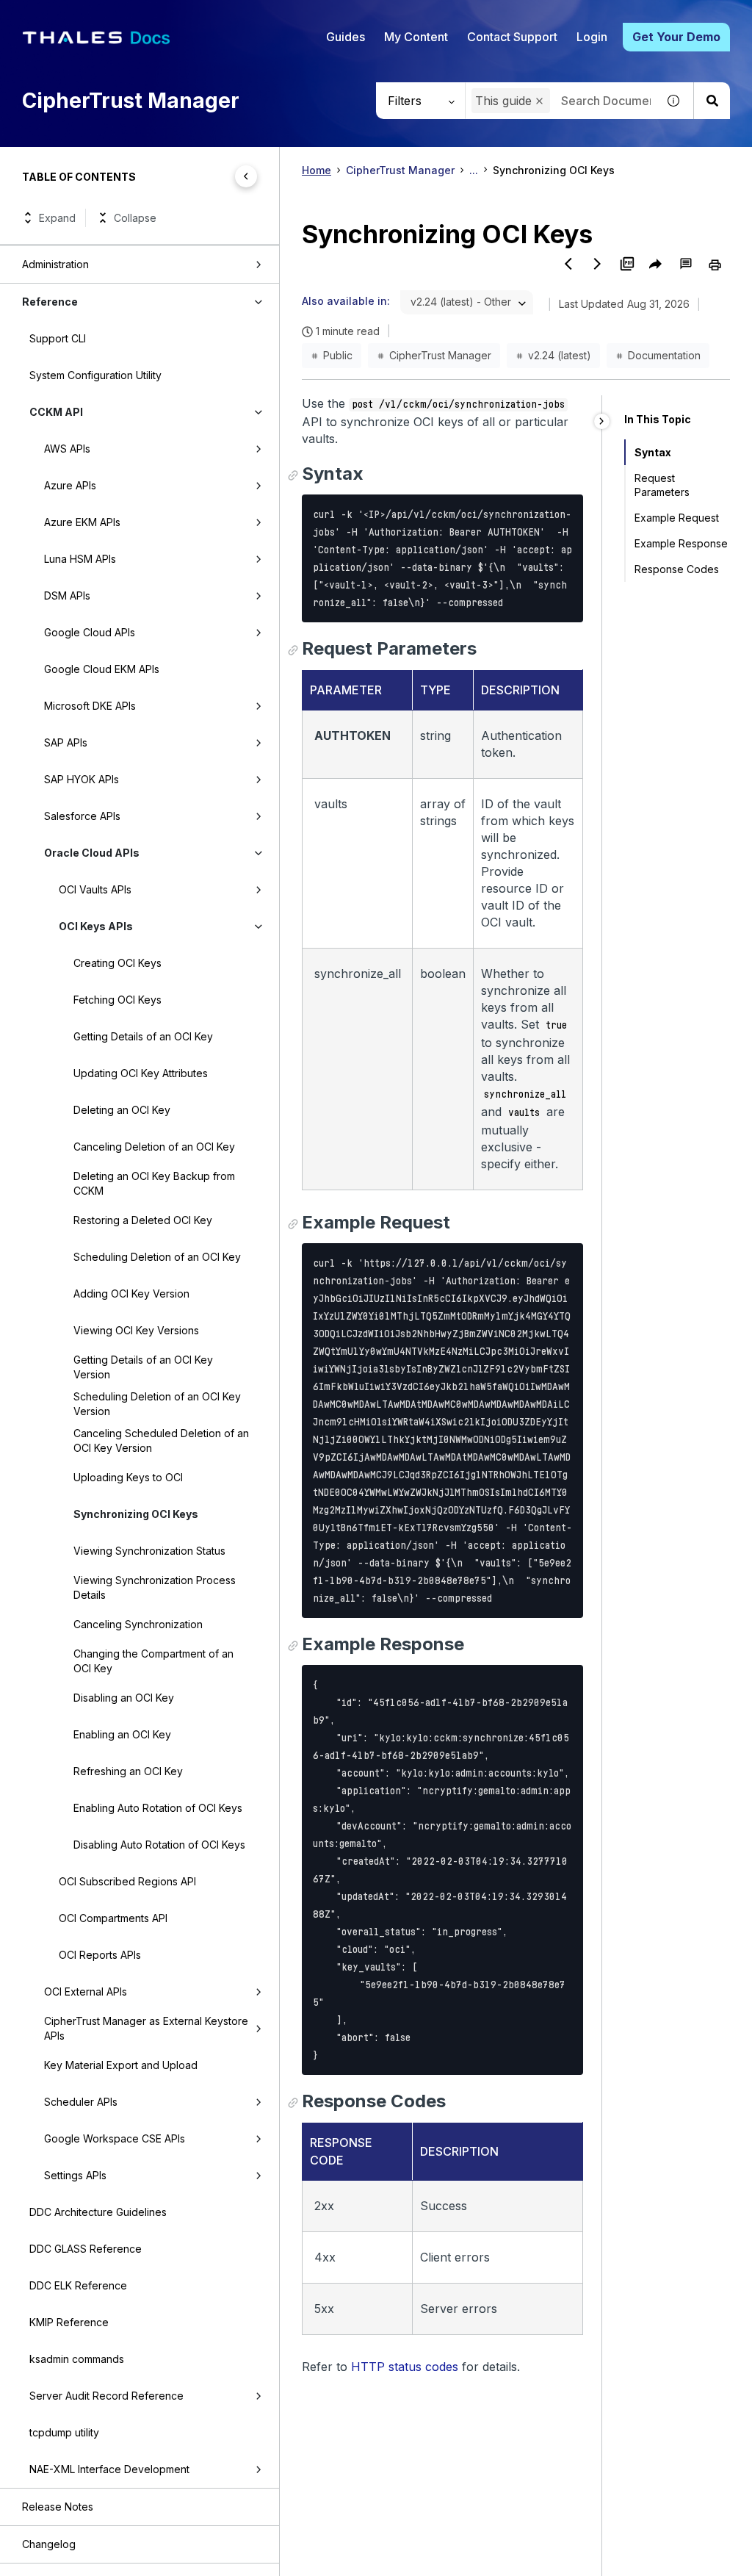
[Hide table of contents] (246, 176)
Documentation (664, 355)
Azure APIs (70, 485)
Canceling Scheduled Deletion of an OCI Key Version (161, 1440)
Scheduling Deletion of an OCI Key (157, 1257)
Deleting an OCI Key (122, 1110)
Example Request (677, 518)
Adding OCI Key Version (131, 1294)
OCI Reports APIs (100, 1955)
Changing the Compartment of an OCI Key (153, 1661)
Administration (55, 264)
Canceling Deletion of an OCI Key (154, 1147)
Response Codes (677, 569)
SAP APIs (66, 742)
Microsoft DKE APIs (90, 706)
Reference (50, 302)
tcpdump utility (64, 2432)
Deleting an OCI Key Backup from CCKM (154, 1183)
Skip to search (180, 17)
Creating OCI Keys (117, 963)
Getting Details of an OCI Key (143, 1036)
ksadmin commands (77, 2359)
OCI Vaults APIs (95, 889)
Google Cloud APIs (90, 632)
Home (317, 170)
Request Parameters (662, 485)
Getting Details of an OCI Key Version (143, 1367)
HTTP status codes (405, 2367)
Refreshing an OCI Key (128, 1771)
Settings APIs (75, 2175)
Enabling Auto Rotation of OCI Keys (158, 1808)
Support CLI (58, 338)
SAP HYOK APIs (82, 779)
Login (592, 37)
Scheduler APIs (81, 2102)
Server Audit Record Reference (106, 2396)
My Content (416, 37)
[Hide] (602, 421)
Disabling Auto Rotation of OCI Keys (159, 1845)
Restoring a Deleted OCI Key (143, 1220)
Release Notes (58, 2507)
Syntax (653, 452)
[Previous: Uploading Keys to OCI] (568, 264)
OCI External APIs (86, 1992)
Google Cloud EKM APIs (102, 669)
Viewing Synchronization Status (149, 1551)
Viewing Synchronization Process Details (155, 1587)
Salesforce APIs (82, 816)
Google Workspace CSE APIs (115, 2138)
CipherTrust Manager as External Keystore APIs (146, 2028)
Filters (405, 101)
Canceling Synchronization (138, 1624)
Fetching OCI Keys (117, 1000)
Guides (346, 37)
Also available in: (346, 301)
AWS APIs (67, 449)
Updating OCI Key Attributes (141, 1073)
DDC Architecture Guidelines (98, 2212)
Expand (57, 218)
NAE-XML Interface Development (109, 2469)
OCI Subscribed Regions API (127, 1881)
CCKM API (56, 412)
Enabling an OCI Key (122, 1734)
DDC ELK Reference (78, 2285)
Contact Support (512, 37)
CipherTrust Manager (400, 170)
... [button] (474, 170)
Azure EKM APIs (82, 522)
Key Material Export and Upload (121, 2065)
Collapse (135, 218)
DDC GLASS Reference (86, 2249)
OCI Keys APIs (96, 926)
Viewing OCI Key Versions (136, 1330)
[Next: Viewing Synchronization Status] (598, 264)
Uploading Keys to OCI (128, 1477)
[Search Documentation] (712, 101)
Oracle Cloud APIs (92, 853)
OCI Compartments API (113, 1918)
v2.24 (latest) (560, 355)
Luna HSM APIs (80, 559)
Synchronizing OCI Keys (136, 1514)
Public (338, 355)
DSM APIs (67, 596)
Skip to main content (66, 17)
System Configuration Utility (95, 375)
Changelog (49, 2544)
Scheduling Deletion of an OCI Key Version (157, 1404)
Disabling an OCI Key (124, 1698)
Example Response (681, 543)
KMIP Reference (69, 2322)
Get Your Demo (676, 37)
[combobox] (467, 302)
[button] (539, 101)
